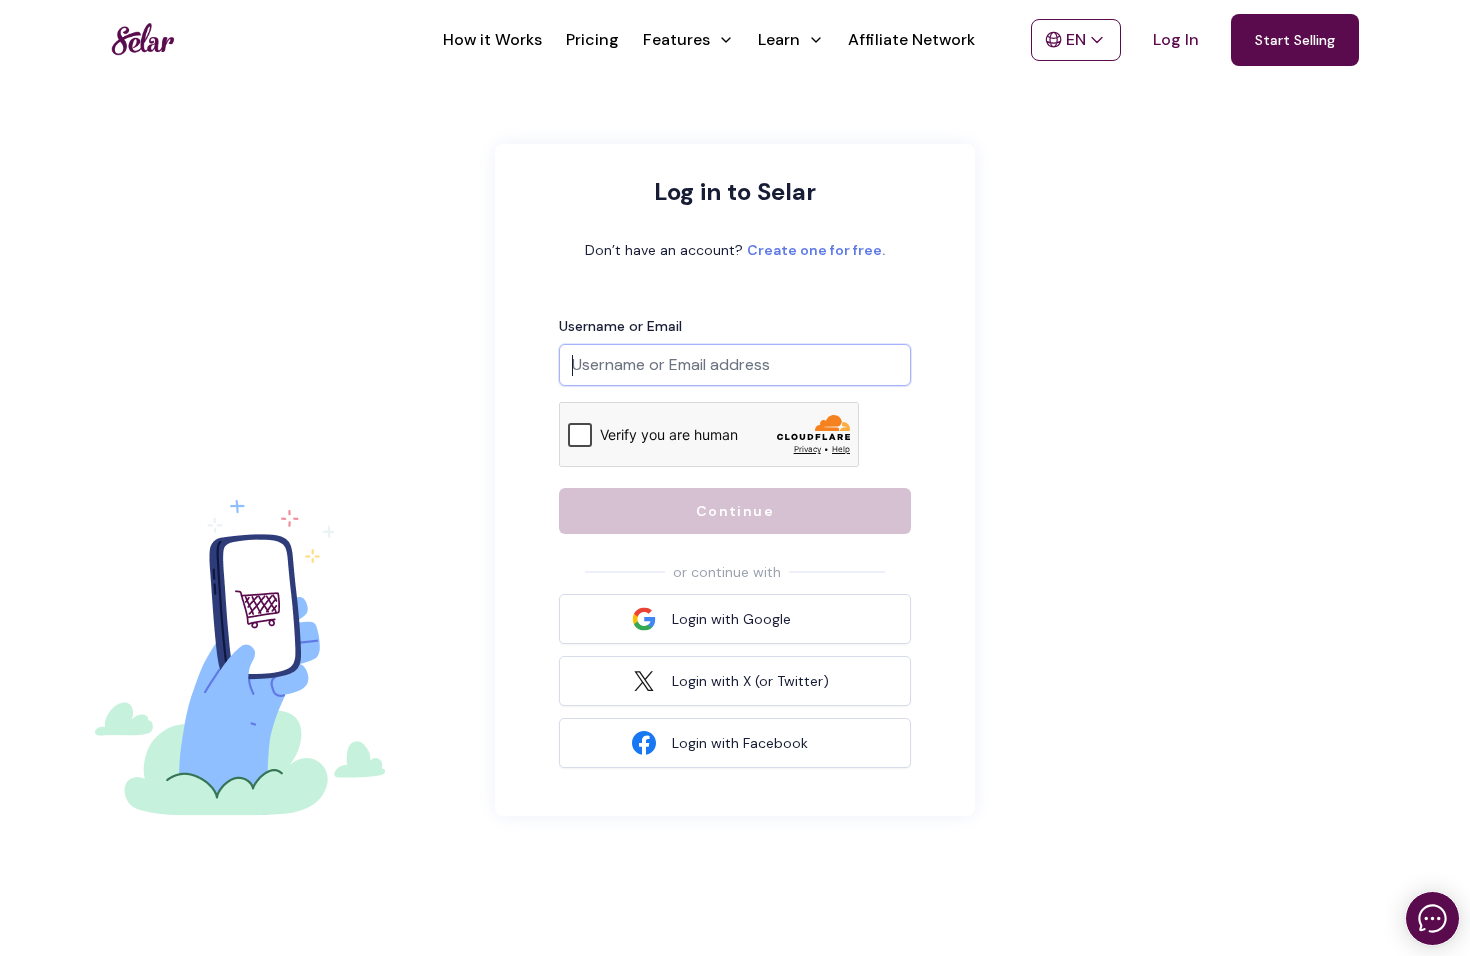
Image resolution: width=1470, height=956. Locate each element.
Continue (735, 511)
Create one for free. (816, 250)
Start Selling (1295, 40)
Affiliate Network (911, 39)
